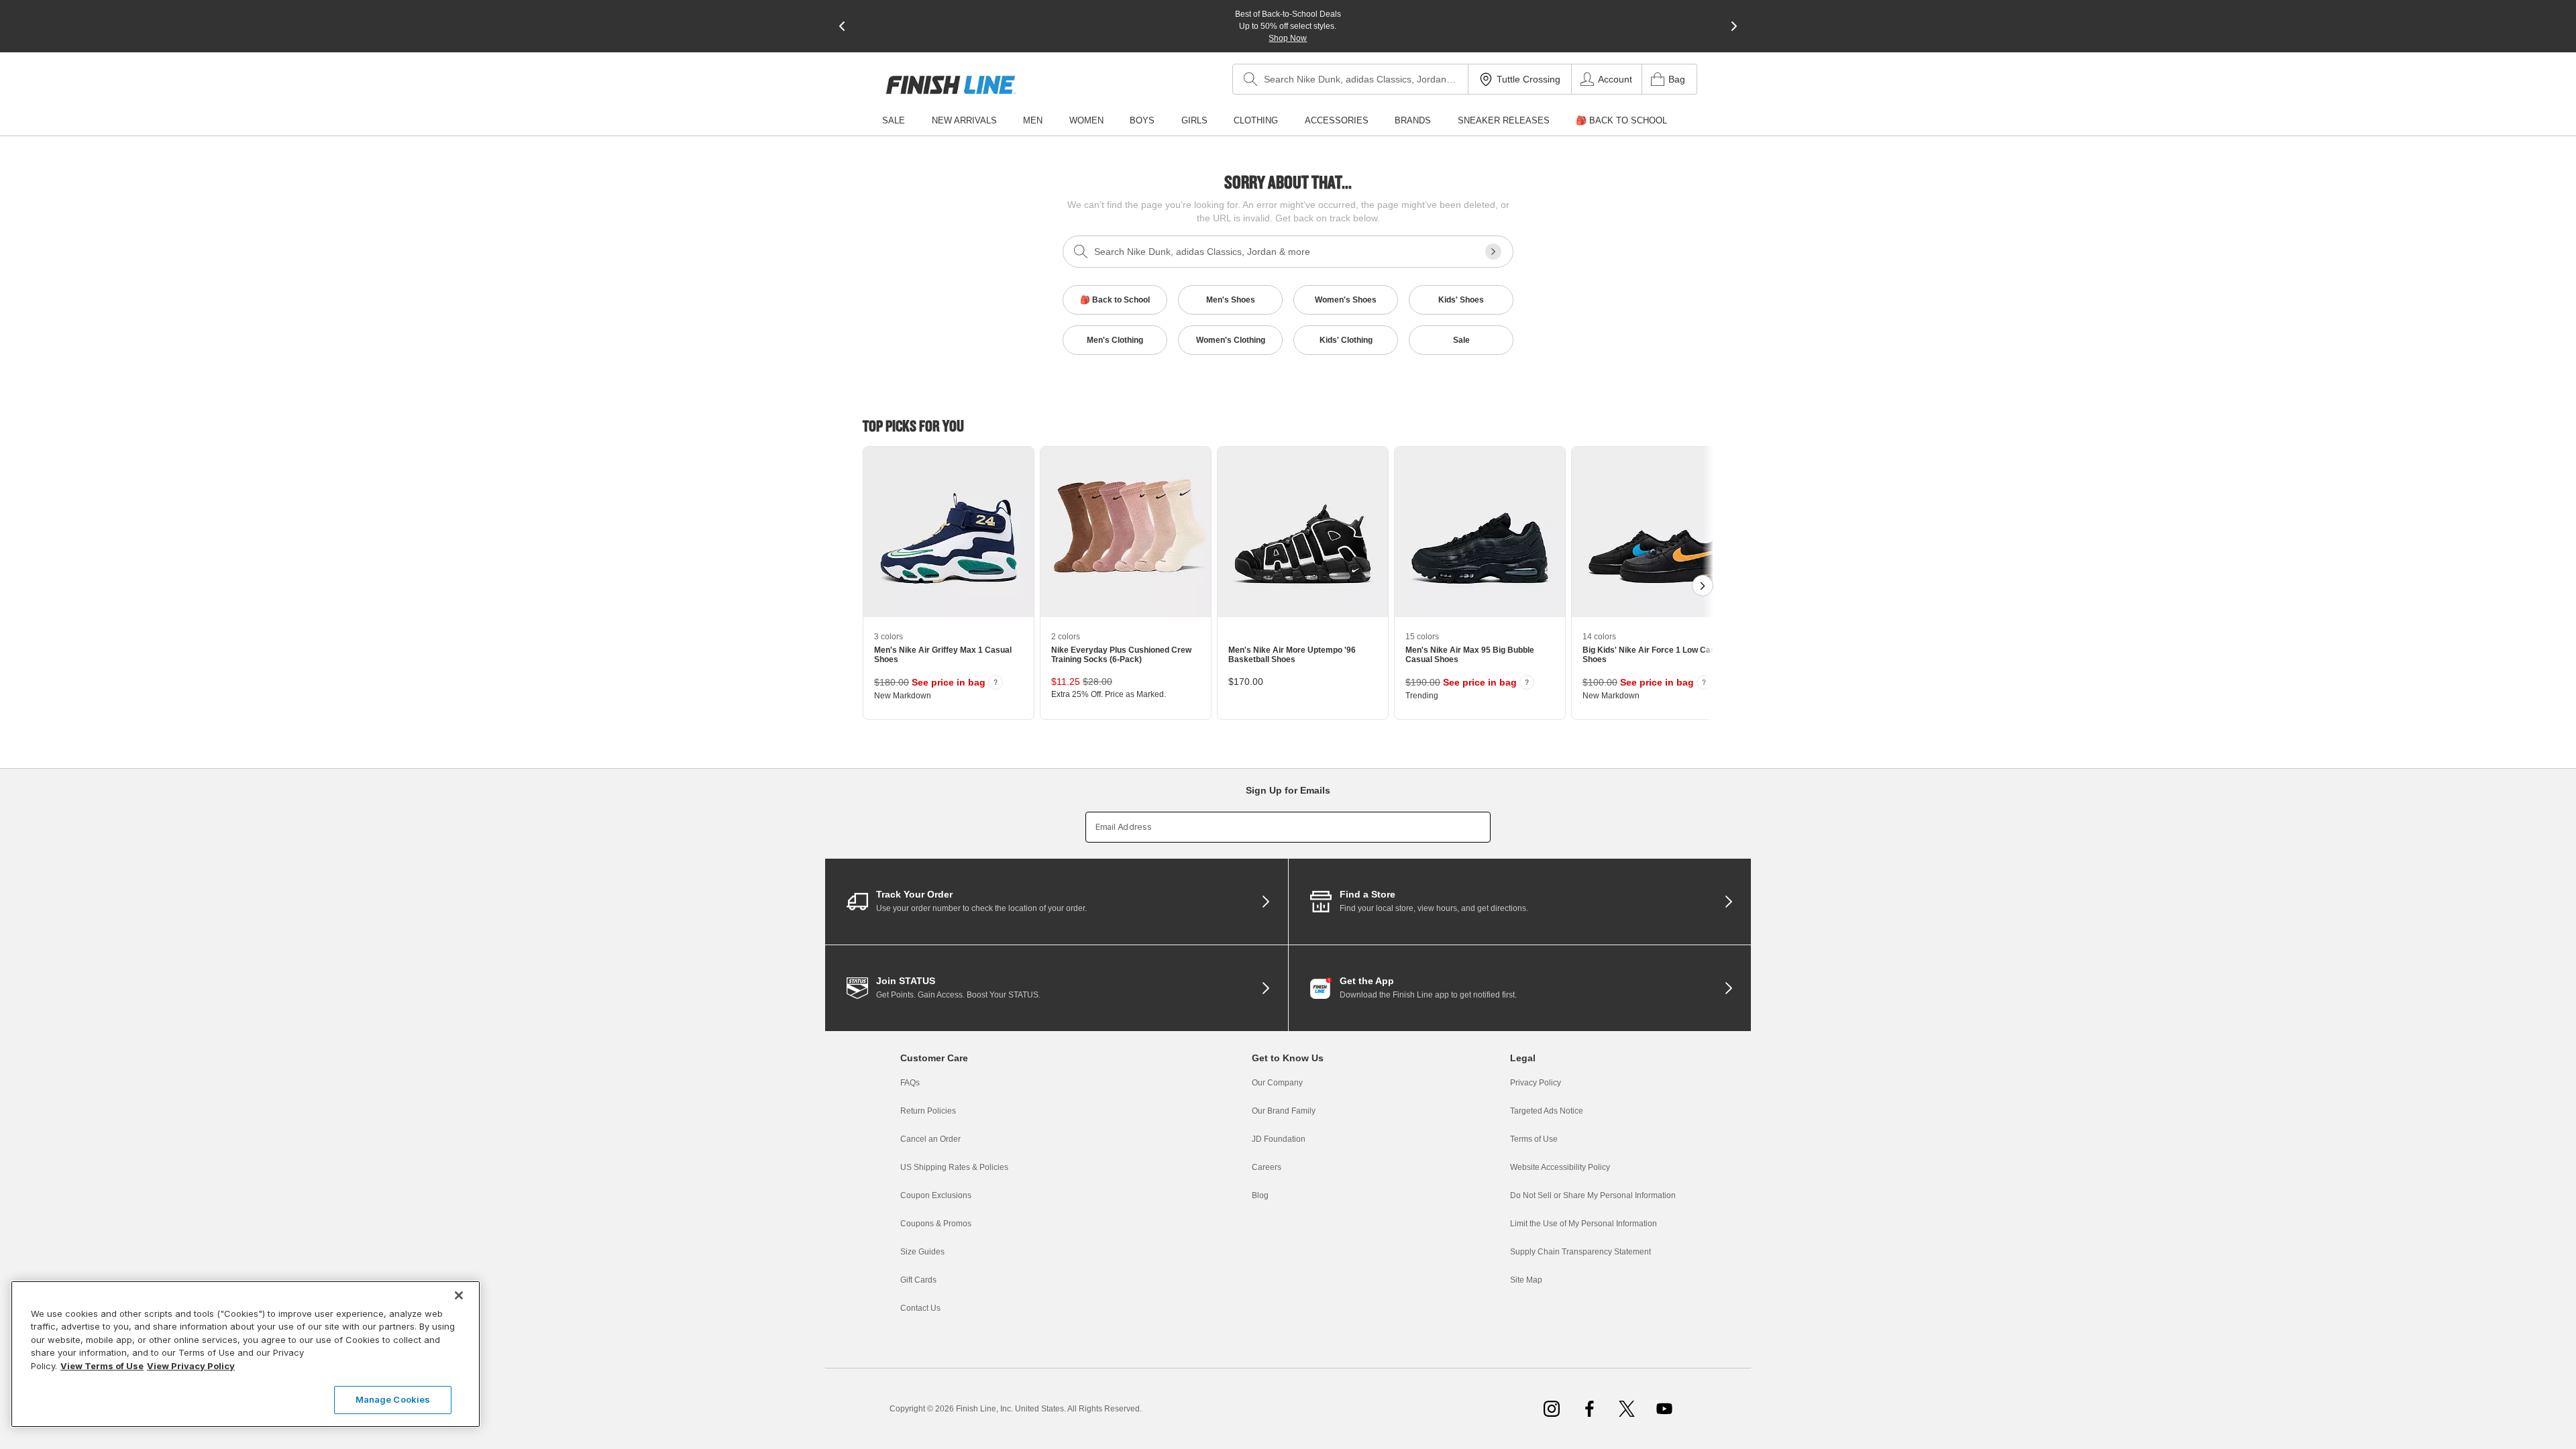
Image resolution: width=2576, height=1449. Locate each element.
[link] (951, 85)
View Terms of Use (102, 1366)
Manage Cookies (393, 1399)
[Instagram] (1552, 1409)
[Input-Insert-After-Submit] (1493, 252)
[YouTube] (1664, 1409)
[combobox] (1350, 79)
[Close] (459, 1295)
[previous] (842, 26)
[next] (1734, 26)
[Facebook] (1589, 1409)
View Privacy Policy (191, 1366)
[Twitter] (1627, 1409)
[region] (246, 1354)
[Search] (1250, 79)
